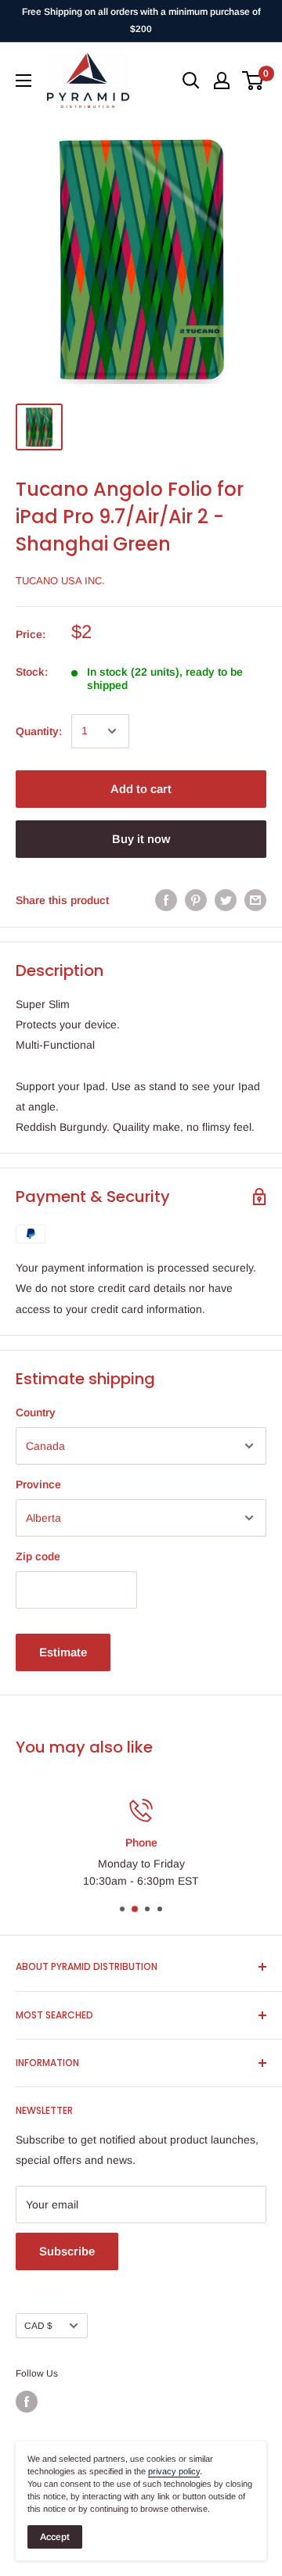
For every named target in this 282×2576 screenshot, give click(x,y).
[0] (253, 81)
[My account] (222, 81)
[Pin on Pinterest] (196, 900)
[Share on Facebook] (166, 900)
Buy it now (141, 839)
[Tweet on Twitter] (226, 900)
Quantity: (39, 731)
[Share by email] (255, 900)
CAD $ (38, 2326)
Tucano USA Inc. (60, 581)
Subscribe (67, 2251)
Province (38, 1484)
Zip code (38, 1556)
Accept (55, 2537)
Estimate (63, 1652)
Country (36, 1412)
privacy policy (174, 2471)
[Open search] (191, 81)
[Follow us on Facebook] (27, 2402)
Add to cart (141, 789)
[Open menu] (23, 81)
